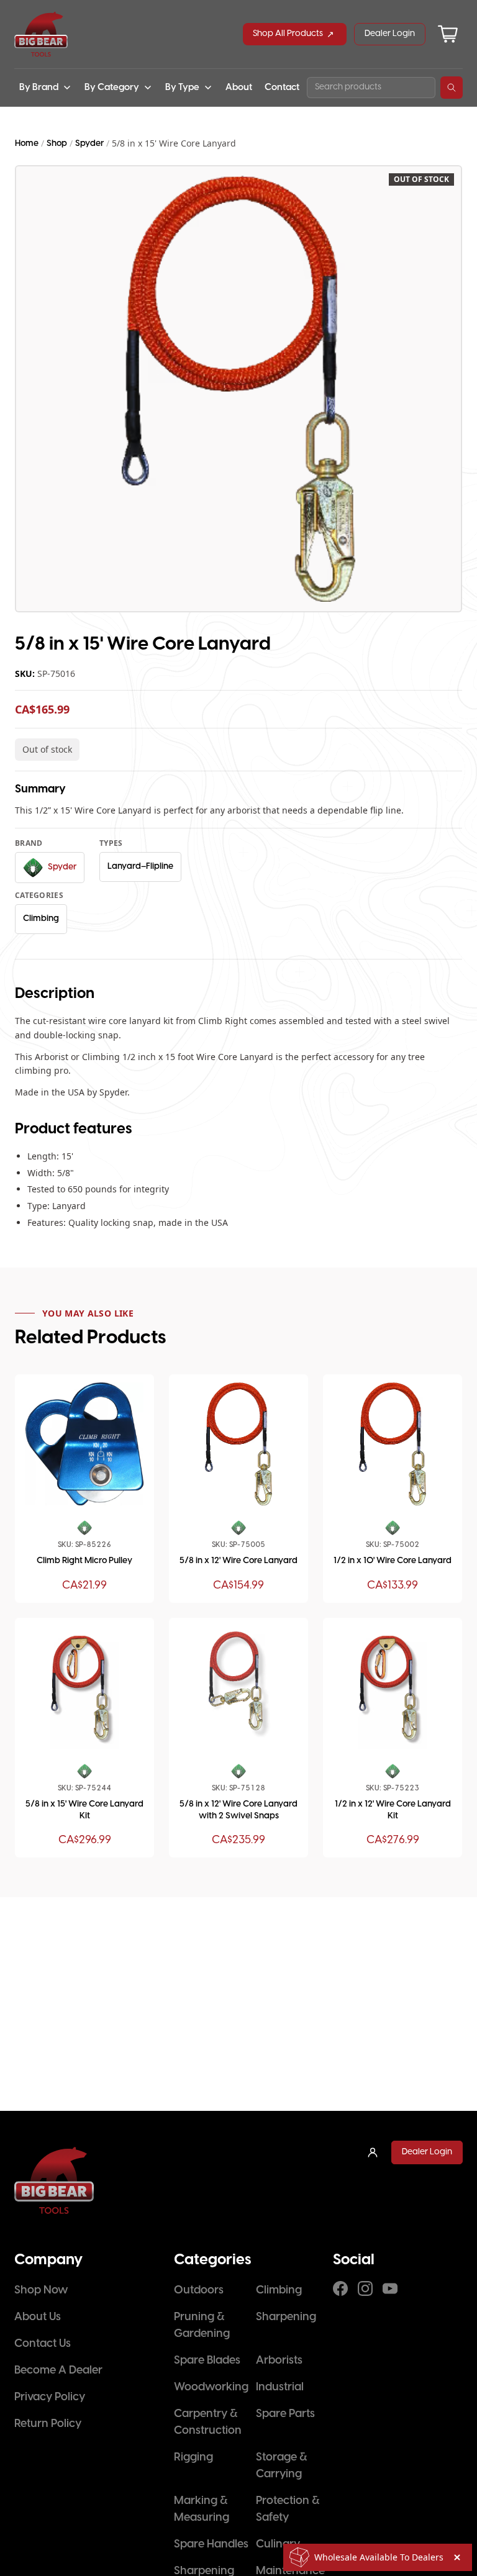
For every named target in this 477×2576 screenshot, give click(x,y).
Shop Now (41, 2291)
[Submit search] (452, 88)
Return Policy (48, 2424)
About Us (38, 2317)
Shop (57, 144)
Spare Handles (211, 2545)
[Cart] (448, 34)
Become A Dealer (58, 2371)
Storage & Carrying (281, 2466)
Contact (282, 88)
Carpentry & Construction (208, 2423)
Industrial (280, 2388)
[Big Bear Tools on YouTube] (390, 2288)
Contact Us (43, 2344)
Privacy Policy (50, 2397)
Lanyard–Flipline (140, 867)
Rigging (193, 2458)
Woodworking (211, 2388)
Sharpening (286, 2317)
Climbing (41, 919)
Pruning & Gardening (202, 2326)
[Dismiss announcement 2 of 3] (457, 2557)
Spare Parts (285, 2414)
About (239, 88)
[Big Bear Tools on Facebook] (340, 2288)
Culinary (278, 2545)
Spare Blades (207, 2361)
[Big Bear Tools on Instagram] (365, 2288)
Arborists (279, 2361)
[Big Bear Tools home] (41, 34)
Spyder (89, 144)
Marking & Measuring (202, 2510)
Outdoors (199, 2291)
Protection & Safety (288, 2510)
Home (27, 144)
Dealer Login (390, 34)
